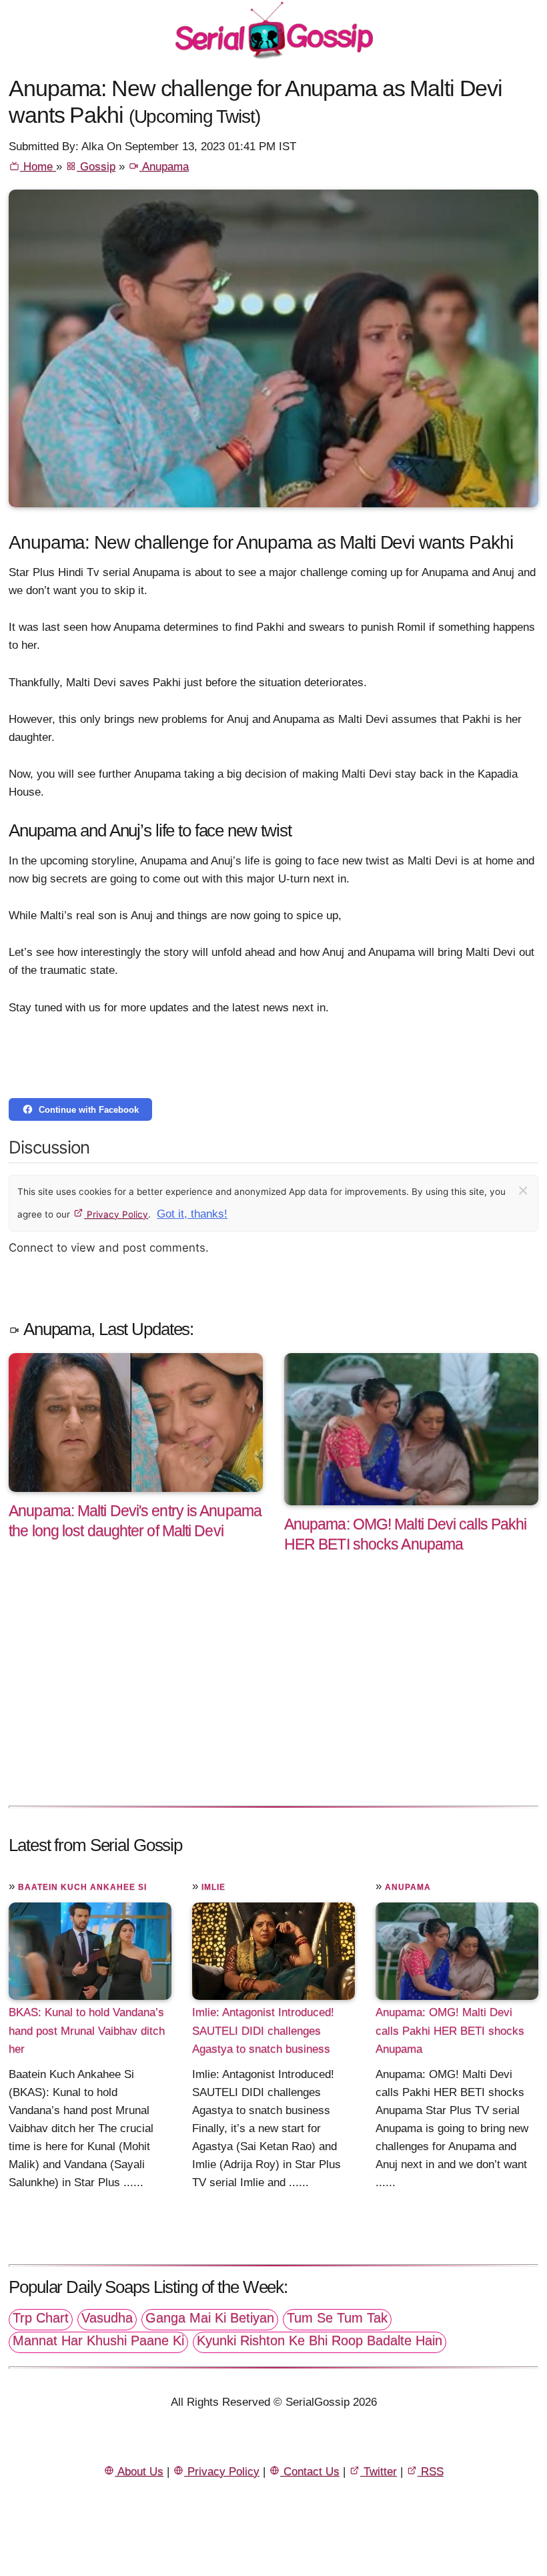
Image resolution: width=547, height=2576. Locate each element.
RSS (431, 2472)
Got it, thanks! (192, 1214)
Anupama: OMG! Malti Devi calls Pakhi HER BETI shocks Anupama (450, 2030)
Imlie (213, 1887)
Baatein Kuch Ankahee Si (82, 1887)
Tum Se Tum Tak (337, 2318)
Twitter (379, 2472)
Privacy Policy (116, 1214)
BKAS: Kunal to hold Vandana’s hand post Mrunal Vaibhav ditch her (87, 2030)
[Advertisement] (273, 1694)
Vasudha (107, 2318)
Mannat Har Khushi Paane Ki (98, 2340)
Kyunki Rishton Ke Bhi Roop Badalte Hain (320, 2340)
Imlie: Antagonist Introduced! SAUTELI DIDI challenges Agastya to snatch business (263, 2030)
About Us (139, 2472)
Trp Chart (41, 2318)
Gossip (96, 167)
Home (38, 167)
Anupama (164, 167)
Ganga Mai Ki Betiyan (210, 2318)
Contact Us (310, 2472)
